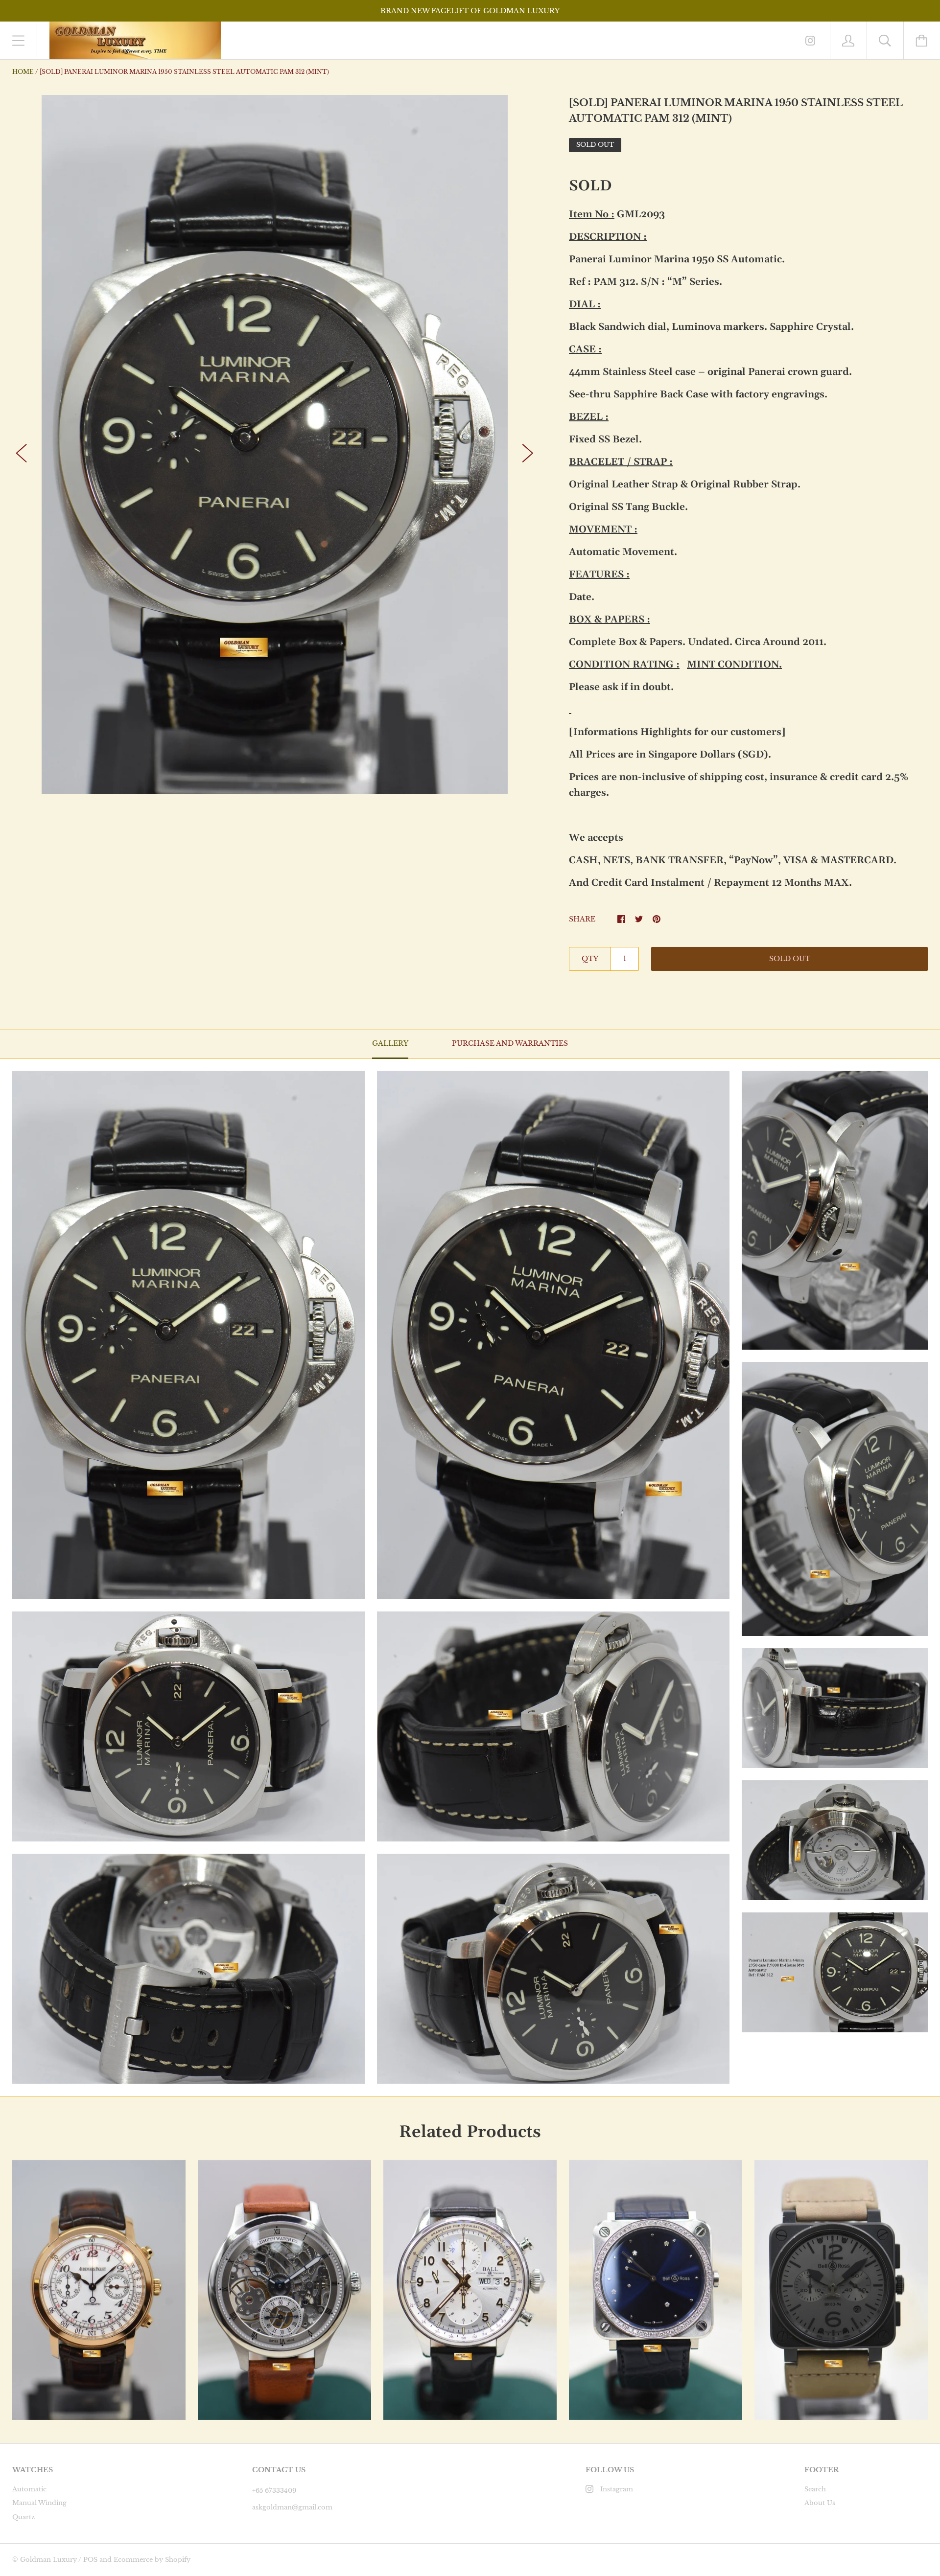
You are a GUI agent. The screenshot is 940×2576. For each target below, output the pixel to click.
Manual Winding (39, 2503)
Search (815, 2489)
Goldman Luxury (48, 2560)
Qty (590, 959)
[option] (275, 444)
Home (23, 72)
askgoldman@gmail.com (292, 2507)
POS (90, 2560)
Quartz (23, 2517)
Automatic (29, 2489)
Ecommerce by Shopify (152, 2560)
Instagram (617, 2489)
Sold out (790, 959)
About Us (820, 2503)
